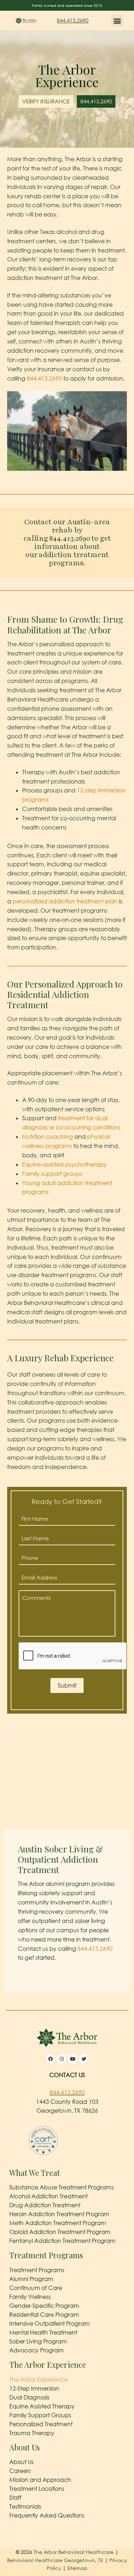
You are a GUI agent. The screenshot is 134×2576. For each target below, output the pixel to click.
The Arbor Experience (39, 2379)
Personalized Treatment (41, 2424)
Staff (15, 2498)
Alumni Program (31, 2279)
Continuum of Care (36, 2288)
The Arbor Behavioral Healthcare (74, 2552)
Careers (20, 2471)
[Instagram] (61, 2059)
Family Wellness (30, 2297)
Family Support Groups (40, 2415)
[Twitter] (84, 2059)
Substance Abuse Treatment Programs (61, 2187)
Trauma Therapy (32, 2433)
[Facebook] (50, 2059)
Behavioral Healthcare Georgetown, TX (55, 2560)
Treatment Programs (37, 2270)
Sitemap (77, 2568)
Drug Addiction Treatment (45, 2205)
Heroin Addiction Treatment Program (59, 2214)
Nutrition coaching (48, 1137)
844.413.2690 (73, 20)
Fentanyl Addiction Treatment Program (62, 2241)
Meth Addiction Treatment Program (58, 2223)
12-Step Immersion (34, 2388)
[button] (117, 21)
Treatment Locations (37, 2489)
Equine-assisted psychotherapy (64, 1164)
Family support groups (52, 1174)
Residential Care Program (44, 2315)
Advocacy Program (36, 2350)
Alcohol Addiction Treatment (48, 2196)
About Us (21, 2462)
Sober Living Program (38, 2341)
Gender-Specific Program (44, 2306)
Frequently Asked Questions (47, 2515)
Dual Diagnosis (29, 2397)
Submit (67, 1685)
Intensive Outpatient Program (49, 2323)
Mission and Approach (40, 2480)
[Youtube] (73, 2059)
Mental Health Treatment (43, 2332)
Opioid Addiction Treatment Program (60, 2232)
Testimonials (25, 2506)
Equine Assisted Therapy (42, 2406)
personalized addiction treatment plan (65, 901)
